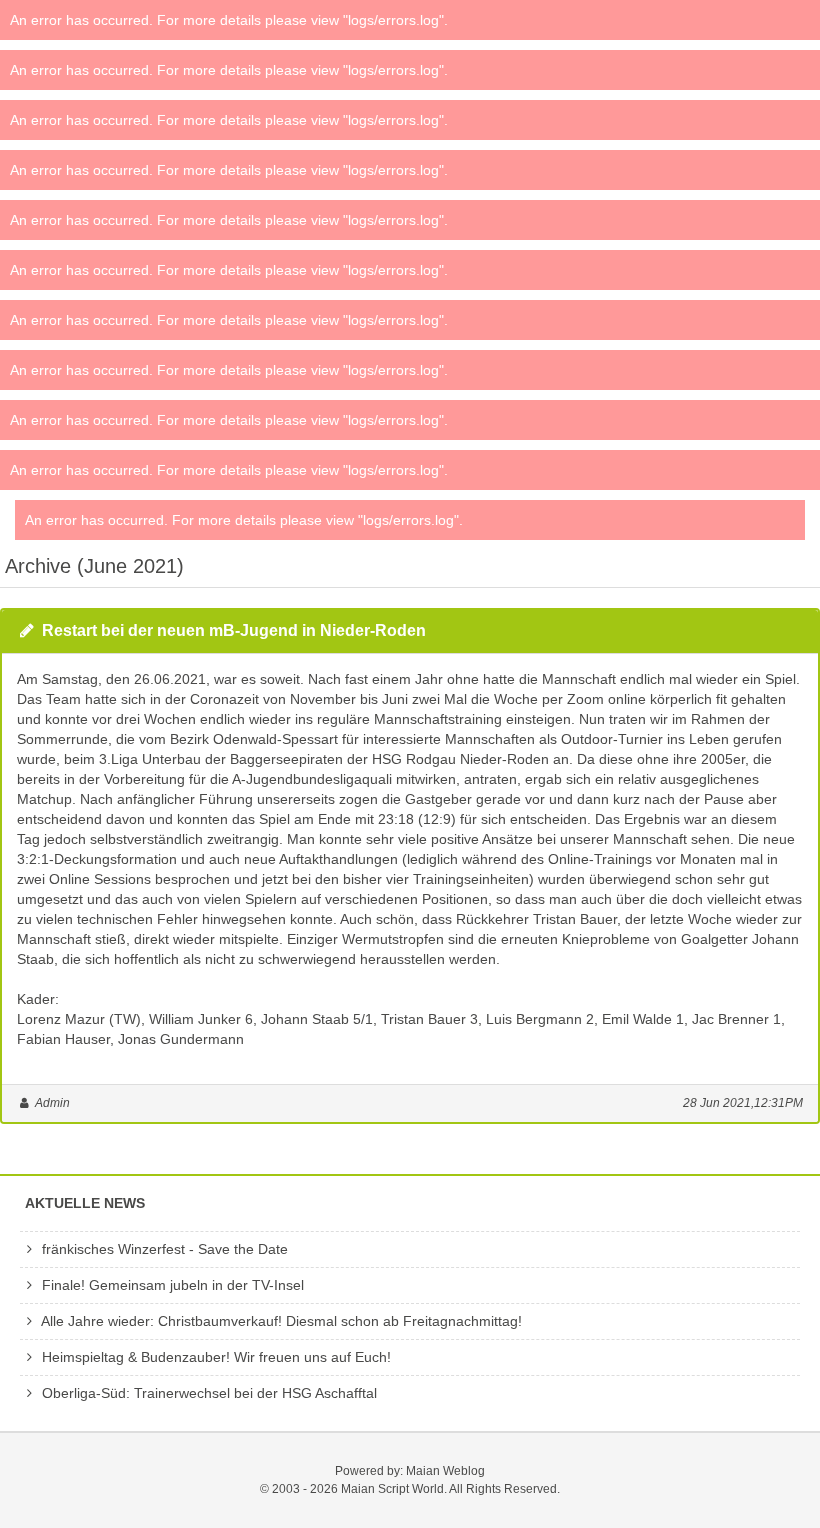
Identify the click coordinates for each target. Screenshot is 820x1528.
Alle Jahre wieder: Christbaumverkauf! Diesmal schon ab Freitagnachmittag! (280, 1321)
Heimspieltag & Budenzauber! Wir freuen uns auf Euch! (214, 1357)
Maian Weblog (445, 1471)
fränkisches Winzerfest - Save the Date (163, 1249)
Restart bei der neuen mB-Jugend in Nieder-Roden (234, 630)
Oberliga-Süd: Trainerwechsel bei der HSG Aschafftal (207, 1393)
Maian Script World (392, 1489)
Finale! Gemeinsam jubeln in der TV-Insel (171, 1285)
